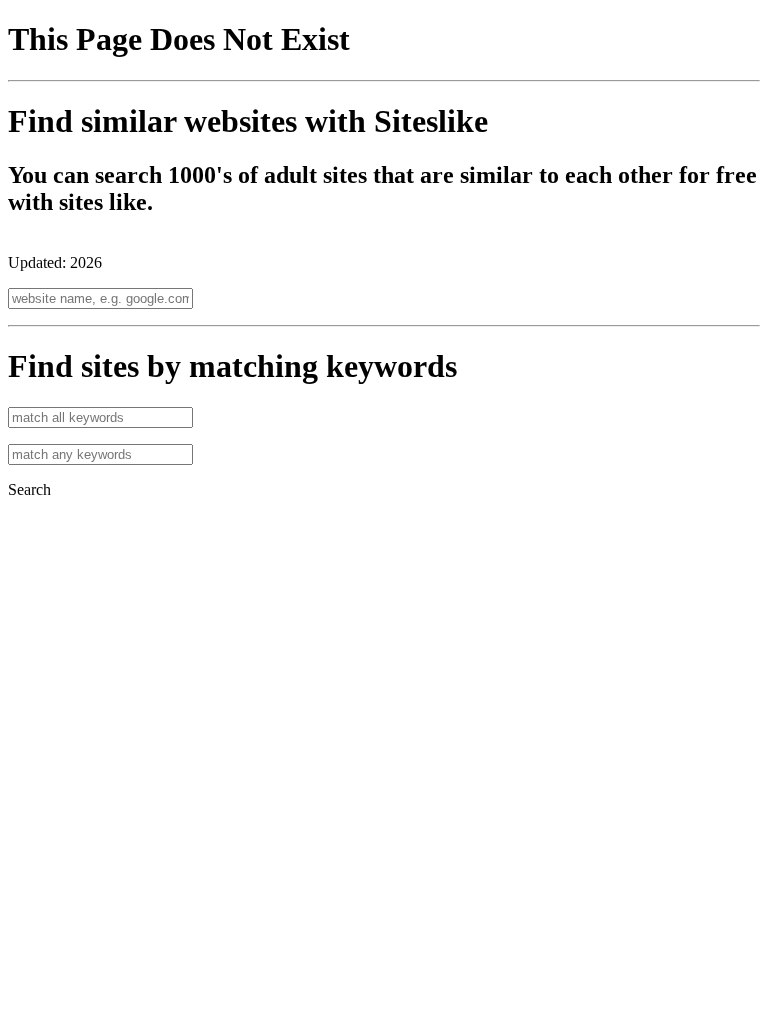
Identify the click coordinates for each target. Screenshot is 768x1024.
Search (29, 489)
